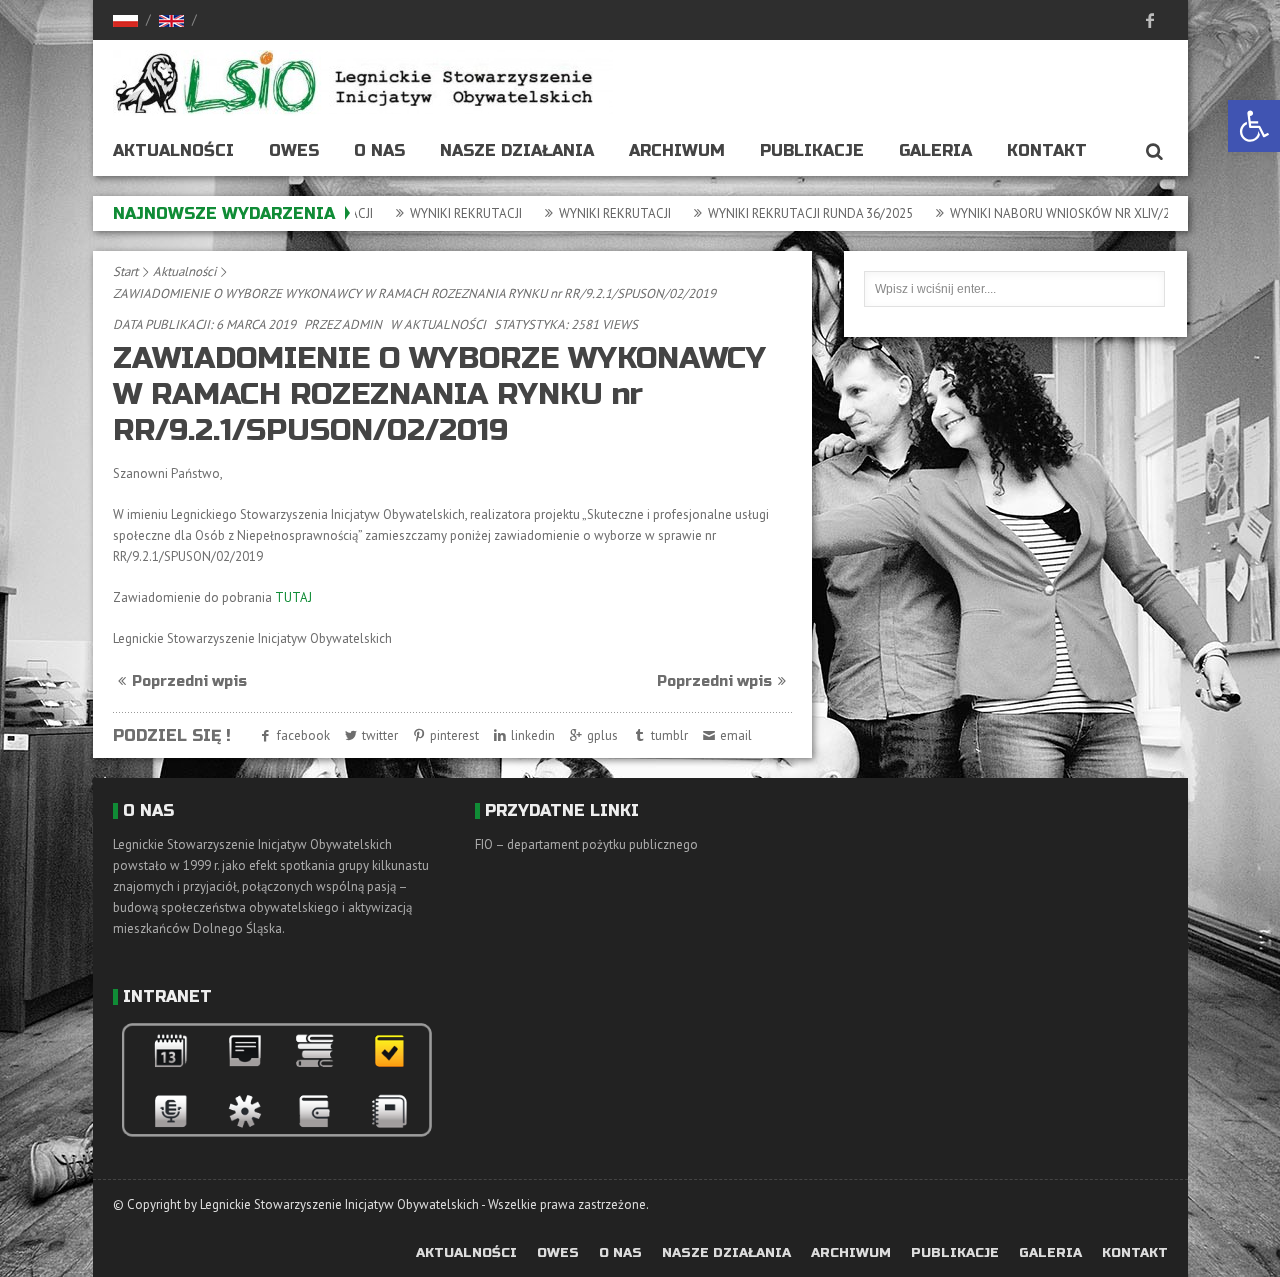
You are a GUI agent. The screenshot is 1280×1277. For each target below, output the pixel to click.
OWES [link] (294, 150)
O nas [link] (379, 150)
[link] (1254, 126)
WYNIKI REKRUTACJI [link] (438, 213)
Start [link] (125, 271)
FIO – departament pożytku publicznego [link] (586, 844)
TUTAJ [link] (293, 597)
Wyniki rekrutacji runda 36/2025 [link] (782, 213)
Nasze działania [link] (517, 150)
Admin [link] (362, 324)
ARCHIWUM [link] (677, 150)
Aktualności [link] (173, 150)
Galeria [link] (935, 150)
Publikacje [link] (812, 150)
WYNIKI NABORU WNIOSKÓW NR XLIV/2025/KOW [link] (1058, 213)
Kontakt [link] (1047, 150)
